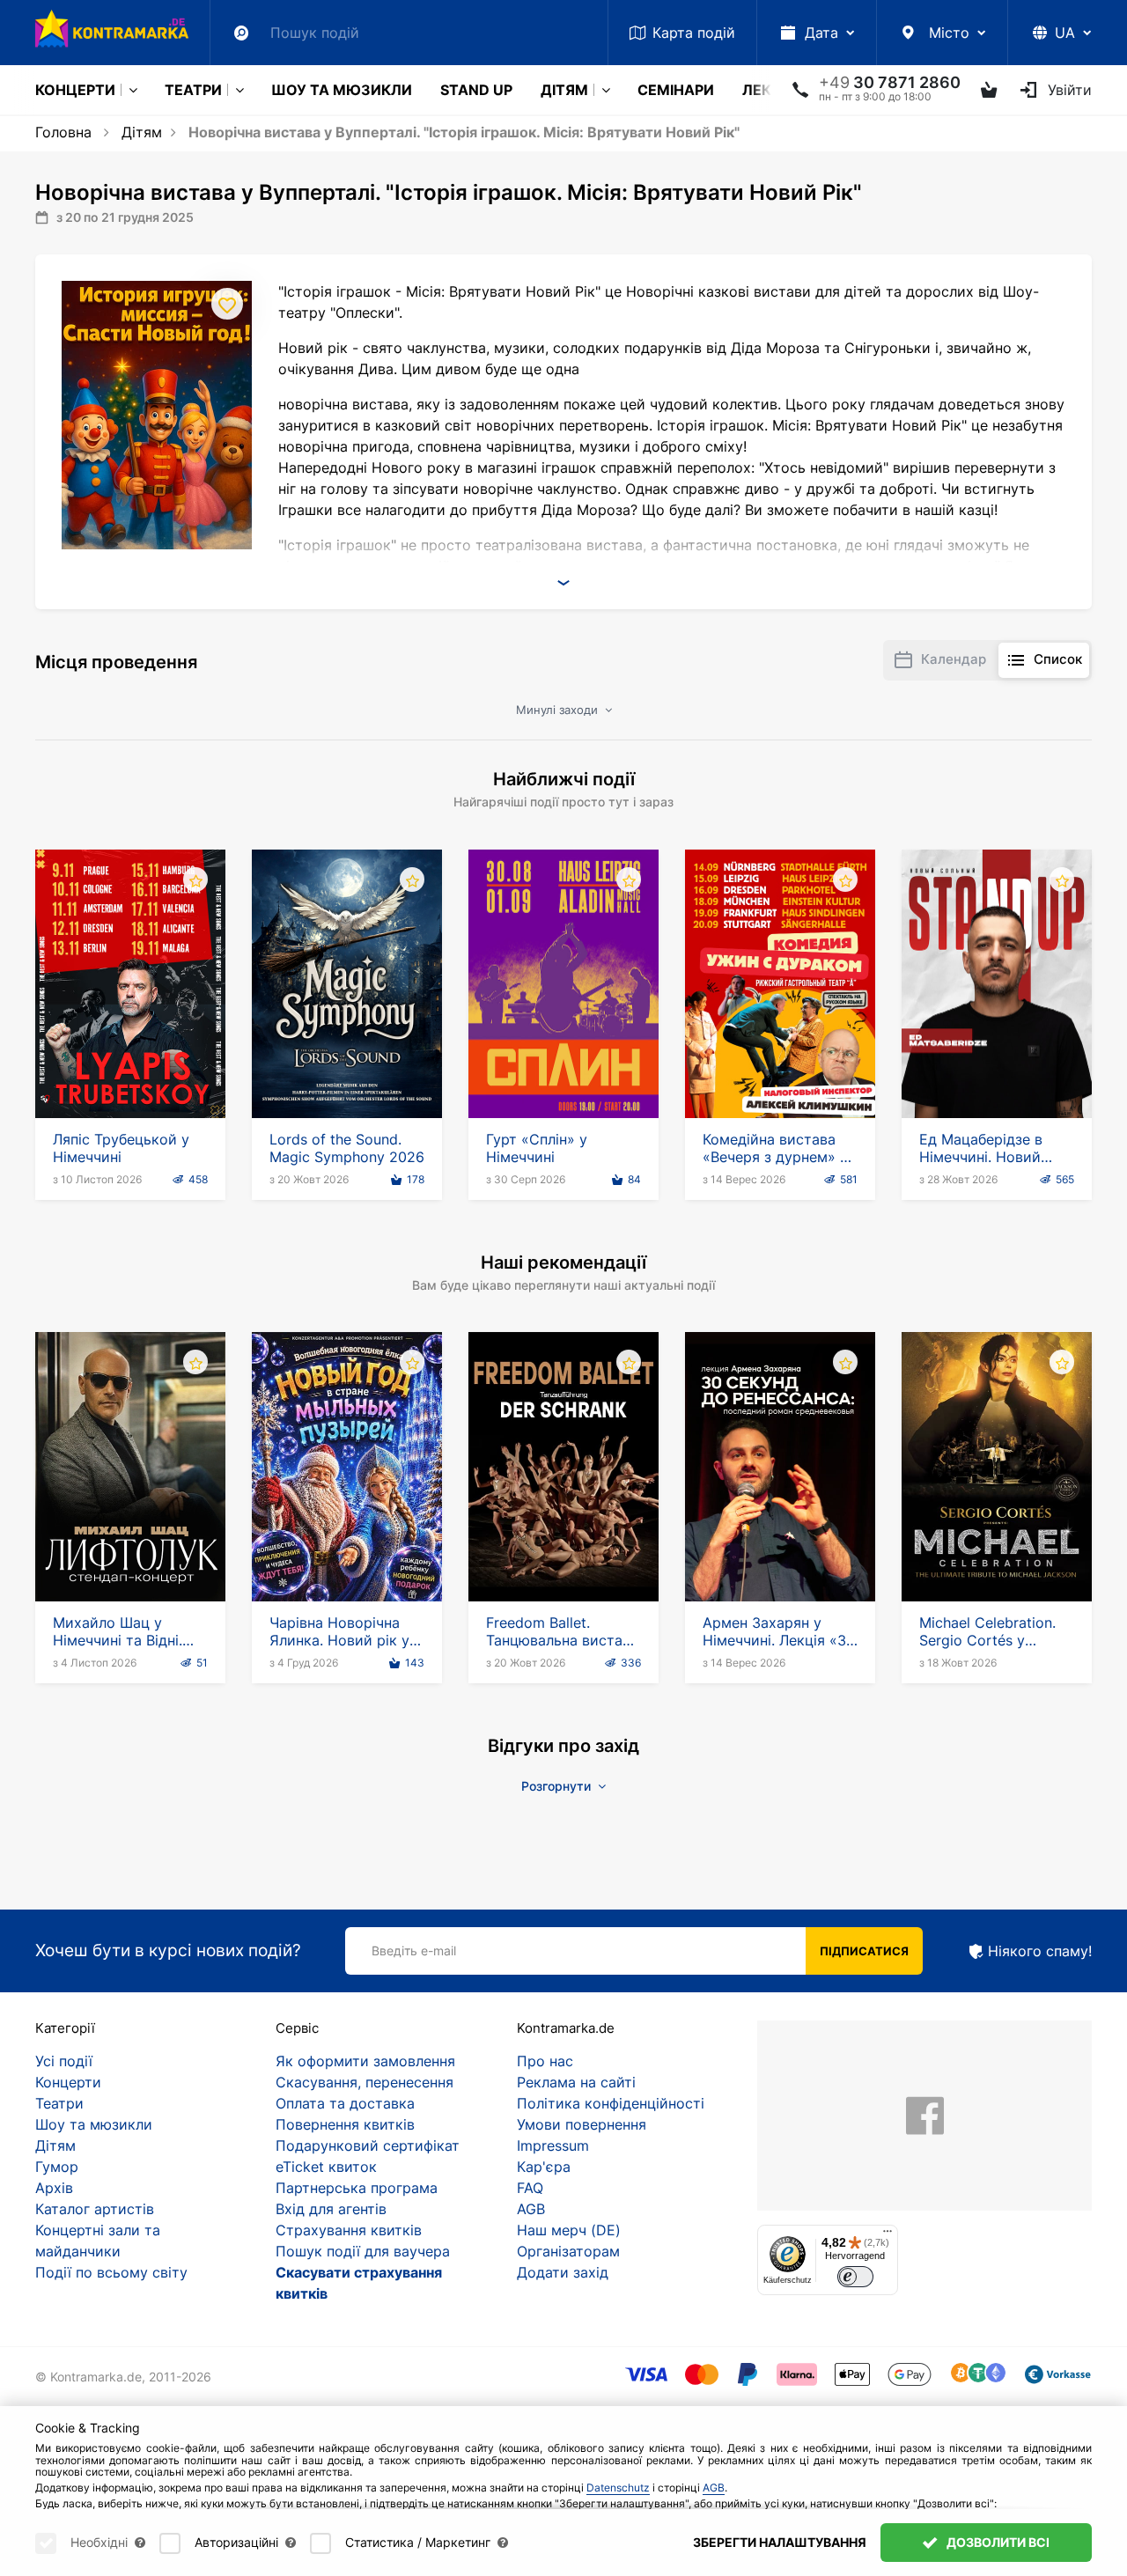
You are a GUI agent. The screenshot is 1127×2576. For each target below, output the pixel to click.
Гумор (57, 2167)
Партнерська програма (357, 2188)
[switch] (855, 2277)
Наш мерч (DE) (569, 2230)
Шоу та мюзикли (342, 90)
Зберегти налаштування (780, 2542)
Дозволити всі (997, 2542)
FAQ (530, 2188)
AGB (531, 2209)
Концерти (75, 90)
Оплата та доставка (345, 2103)
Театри (193, 90)
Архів (54, 2188)
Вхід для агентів (331, 2209)
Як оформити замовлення (365, 2061)
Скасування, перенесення (365, 2082)
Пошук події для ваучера (363, 2251)
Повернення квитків (345, 2124)
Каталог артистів (95, 2209)
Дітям (564, 90)
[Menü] (888, 2235)
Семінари (676, 90)
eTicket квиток (326, 2167)
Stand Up (476, 90)
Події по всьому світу (111, 2272)
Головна (63, 132)
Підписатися (864, 1951)
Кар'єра (544, 2167)
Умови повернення (582, 2124)
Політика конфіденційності (611, 2103)
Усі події (64, 2061)
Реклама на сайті (576, 2082)
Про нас (545, 2061)
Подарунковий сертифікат (368, 2145)
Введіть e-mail (414, 1950)
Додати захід (563, 2272)
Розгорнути (558, 1786)
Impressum (553, 2145)
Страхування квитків (349, 2230)
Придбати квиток (131, 1068)
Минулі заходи (559, 710)
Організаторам (568, 2251)
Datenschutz (618, 2488)
